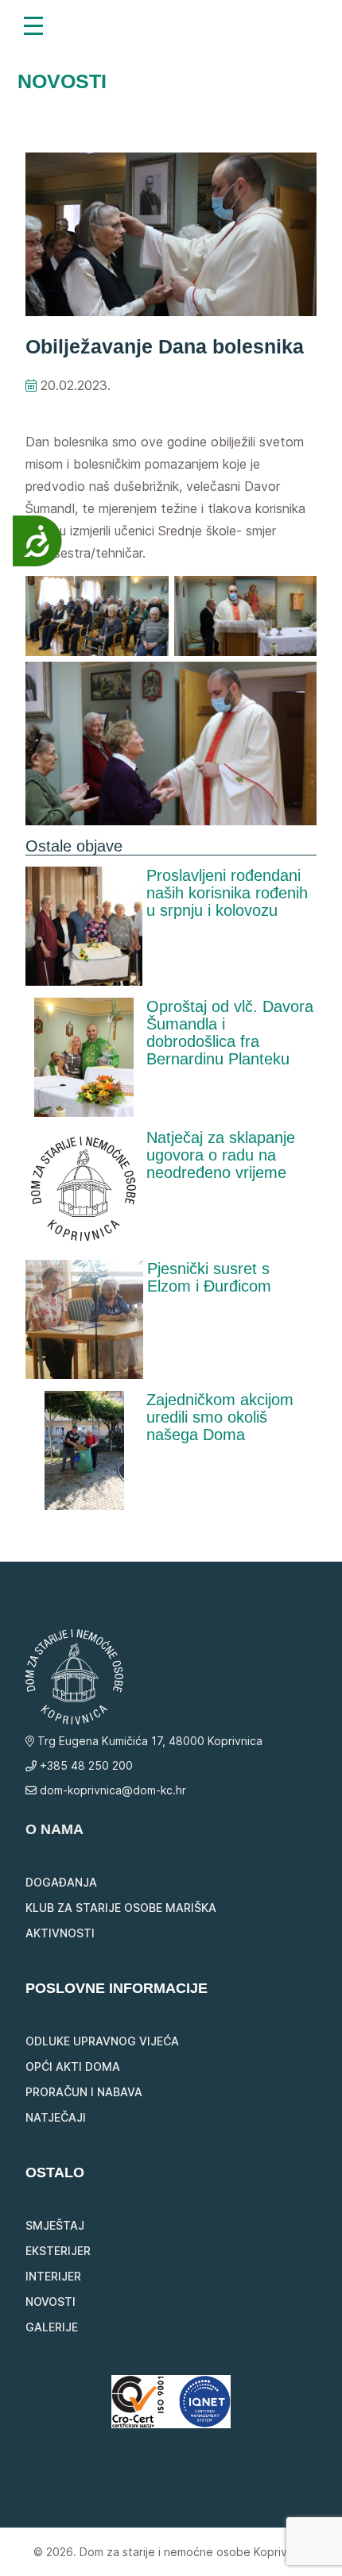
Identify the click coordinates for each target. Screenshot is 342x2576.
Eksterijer (58, 2251)
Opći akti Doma (73, 2066)
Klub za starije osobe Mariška (121, 1908)
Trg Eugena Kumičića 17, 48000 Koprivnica (148, 1741)
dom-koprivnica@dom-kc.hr (111, 1790)
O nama (54, 1829)
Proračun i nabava (84, 2092)
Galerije (52, 2327)
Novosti (51, 2302)
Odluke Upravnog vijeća (102, 2041)
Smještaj (55, 2225)
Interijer (53, 2276)
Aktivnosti (60, 1933)
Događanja (61, 1882)
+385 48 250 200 (85, 1765)
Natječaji (56, 2117)
